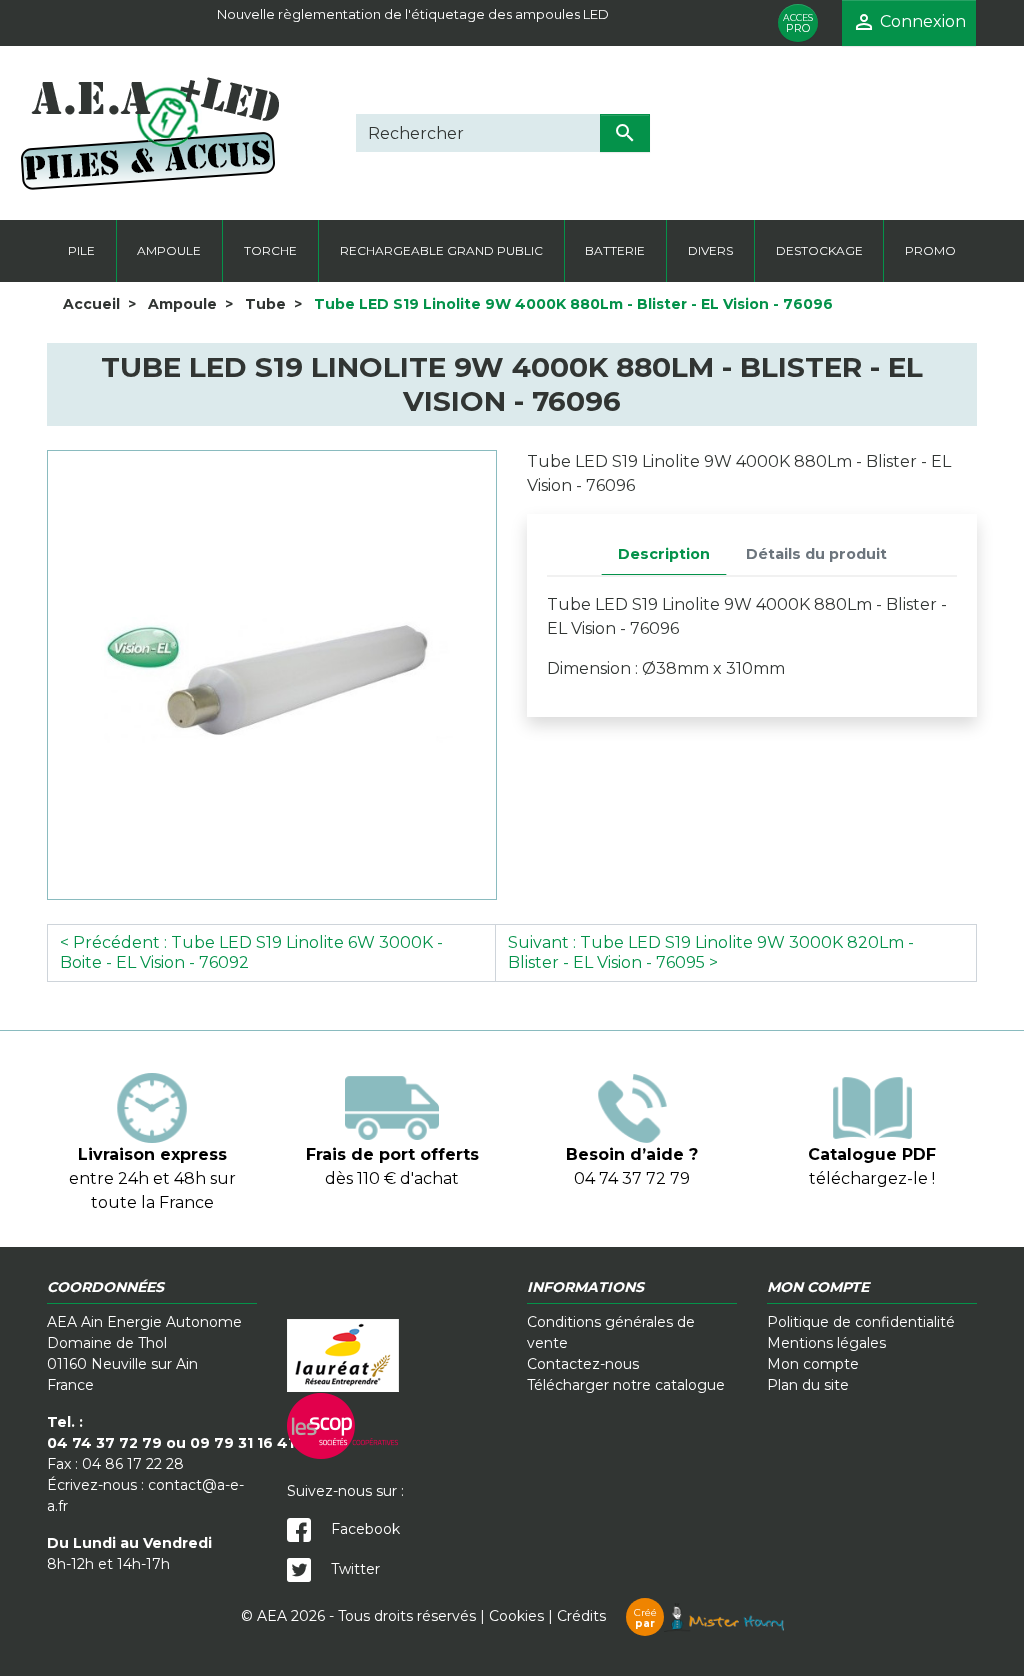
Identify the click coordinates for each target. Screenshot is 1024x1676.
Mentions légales (826, 1343)
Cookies (516, 1616)
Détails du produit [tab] (816, 554)
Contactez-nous (583, 1364)
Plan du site (808, 1385)
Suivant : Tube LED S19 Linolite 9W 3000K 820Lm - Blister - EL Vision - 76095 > (711, 952)
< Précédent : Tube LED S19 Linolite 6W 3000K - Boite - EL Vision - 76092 (251, 952)
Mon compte (813, 1364)
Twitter (353, 1569)
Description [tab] (664, 554)
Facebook (363, 1529)
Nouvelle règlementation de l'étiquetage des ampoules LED (413, 14)
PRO (798, 23)
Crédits (607, 1616)
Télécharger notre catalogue (626, 1385)
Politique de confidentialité (861, 1322)
